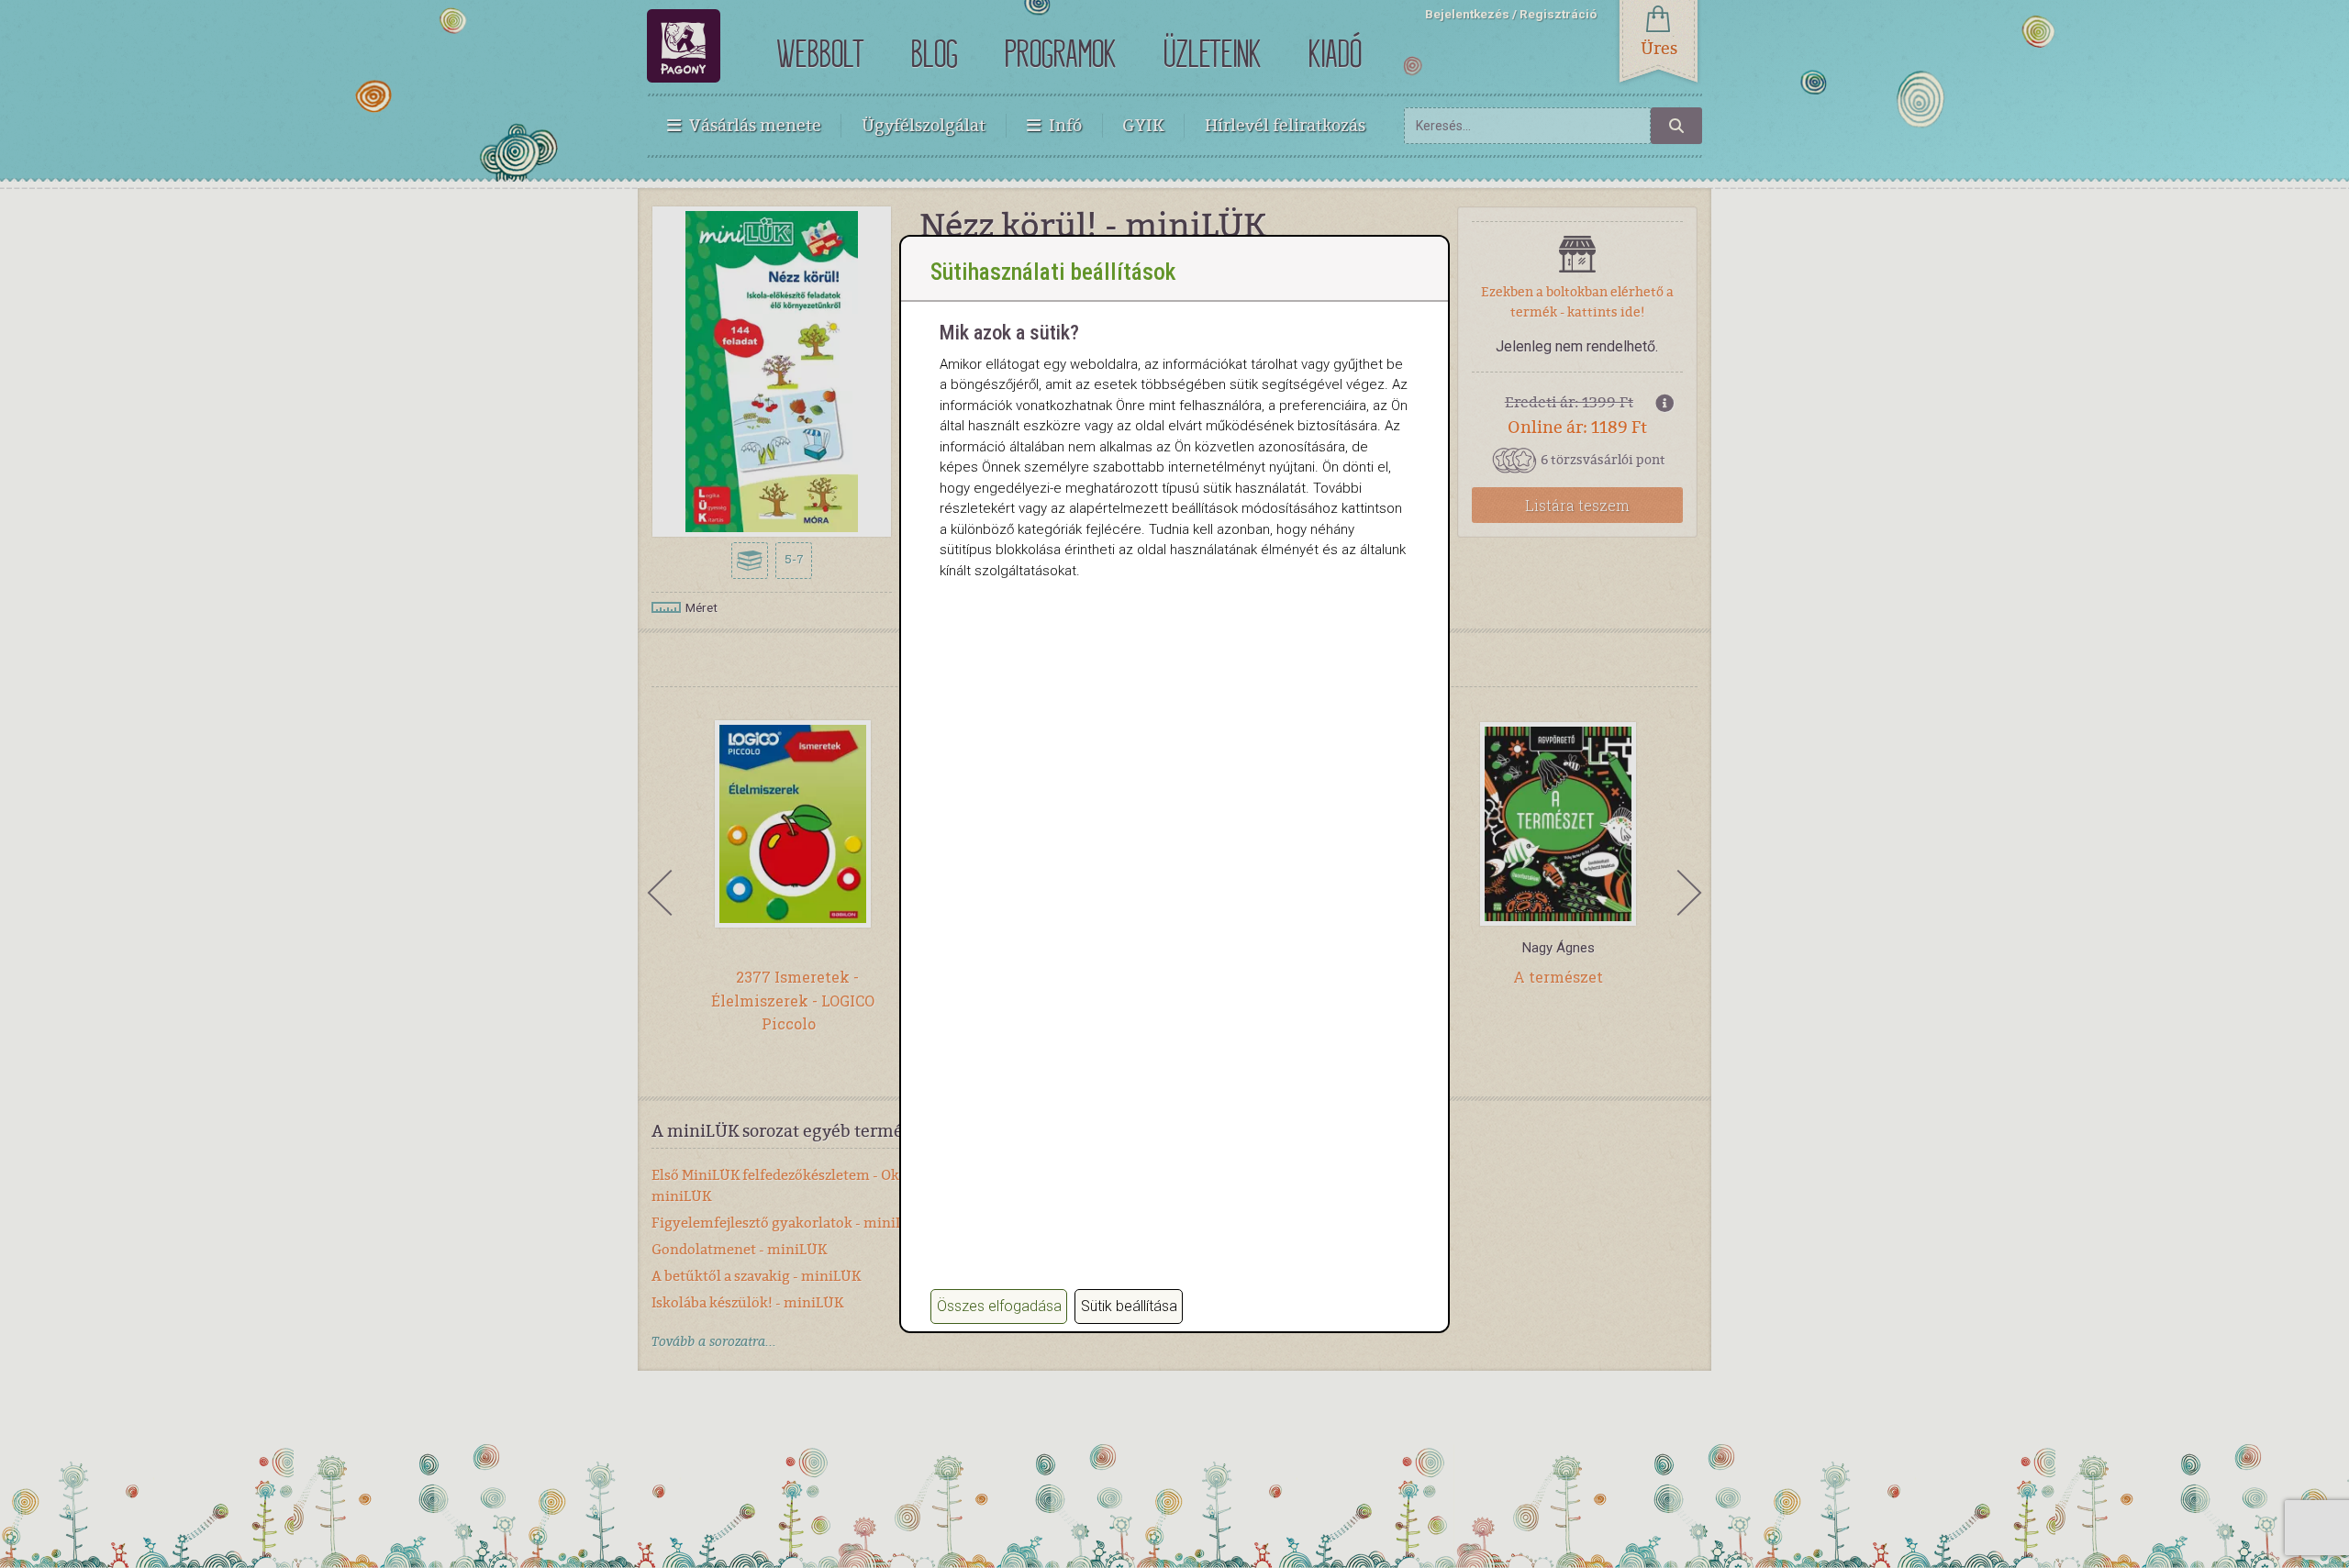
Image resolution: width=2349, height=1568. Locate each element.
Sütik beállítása (1129, 1306)
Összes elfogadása (999, 1306)
